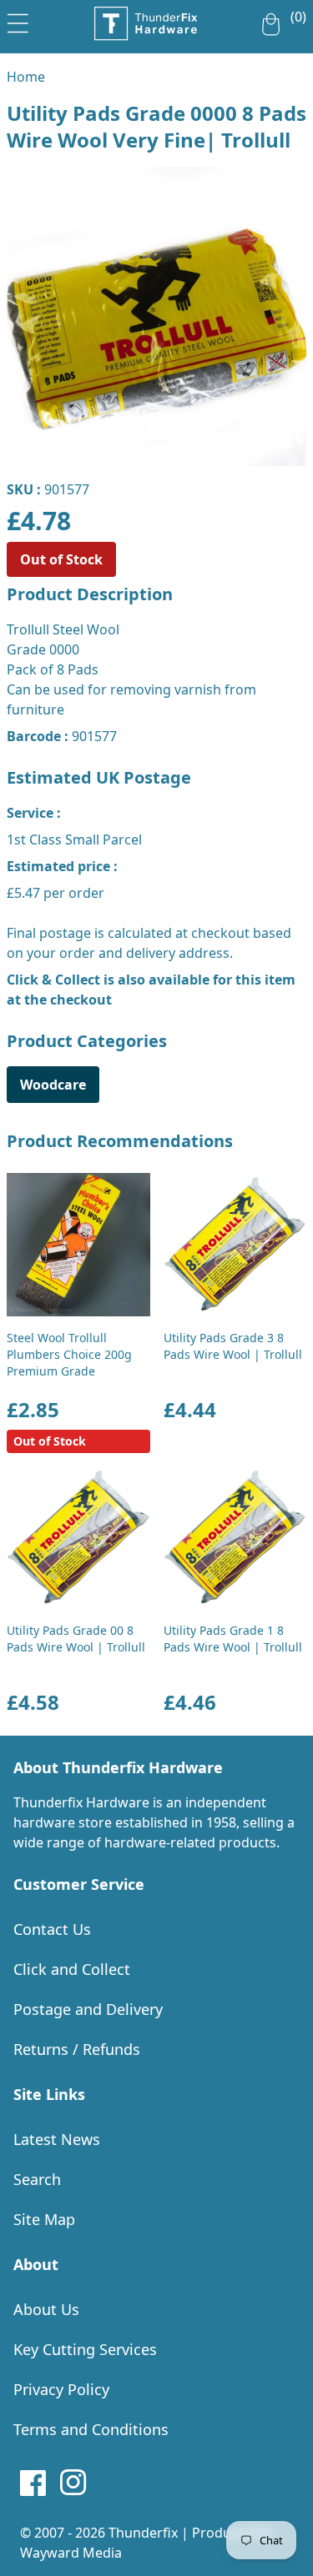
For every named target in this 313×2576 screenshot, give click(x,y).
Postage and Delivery (88, 2009)
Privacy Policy (61, 2389)
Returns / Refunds (77, 2049)
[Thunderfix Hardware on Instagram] (73, 2483)
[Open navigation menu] (18, 20)
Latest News (57, 2139)
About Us (46, 2309)
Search (37, 2179)
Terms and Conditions (91, 2429)
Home (26, 77)
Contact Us (52, 1929)
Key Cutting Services (85, 2349)
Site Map (44, 2219)
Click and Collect (72, 1969)
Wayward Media (71, 2553)
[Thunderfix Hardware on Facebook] (33, 2483)
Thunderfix (143, 2533)
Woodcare (53, 1085)
